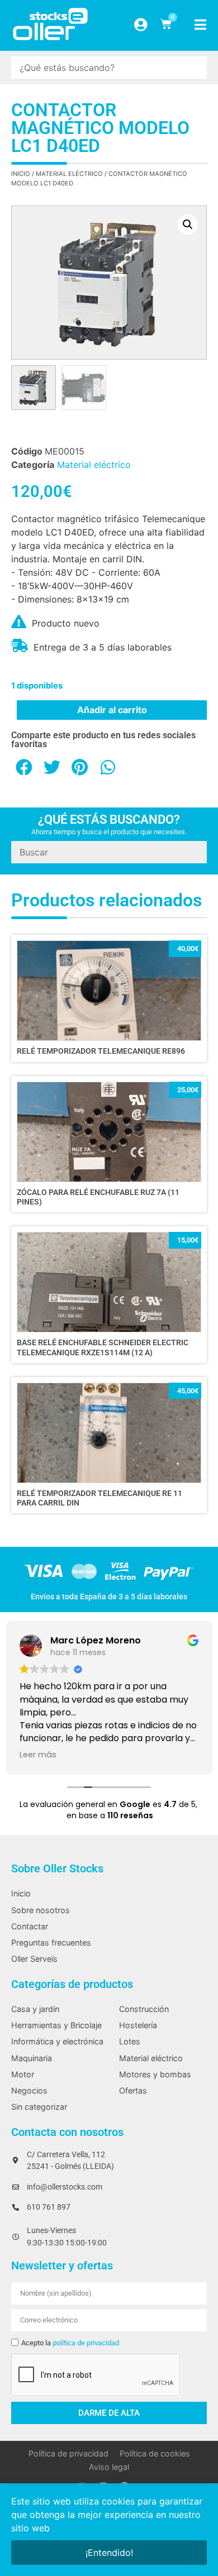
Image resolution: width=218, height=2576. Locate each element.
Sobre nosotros (41, 1910)
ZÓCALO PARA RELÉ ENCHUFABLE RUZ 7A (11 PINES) (98, 1197)
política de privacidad (86, 2343)
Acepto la (70, 2343)
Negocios (29, 2090)
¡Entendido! (109, 2553)
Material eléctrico (69, 174)
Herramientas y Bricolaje (56, 2025)
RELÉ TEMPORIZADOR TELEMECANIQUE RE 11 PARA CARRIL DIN (99, 1498)
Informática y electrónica (57, 2041)
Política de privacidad (68, 2453)
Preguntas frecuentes (51, 1942)
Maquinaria (32, 2058)
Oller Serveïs (34, 1959)
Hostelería (138, 2025)
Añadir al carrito (112, 710)
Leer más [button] (38, 1755)
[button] (188, 224)
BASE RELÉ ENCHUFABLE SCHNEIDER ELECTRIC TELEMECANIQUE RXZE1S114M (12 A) (103, 1347)
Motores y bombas (155, 2074)
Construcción (144, 2009)
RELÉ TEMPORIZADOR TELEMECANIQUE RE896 (101, 1051)
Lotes (130, 2041)
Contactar (30, 1926)
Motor (23, 2074)
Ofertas (133, 2090)
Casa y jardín (35, 2009)
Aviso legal (109, 2467)
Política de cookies (155, 2453)
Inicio (21, 174)
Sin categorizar (39, 2107)
